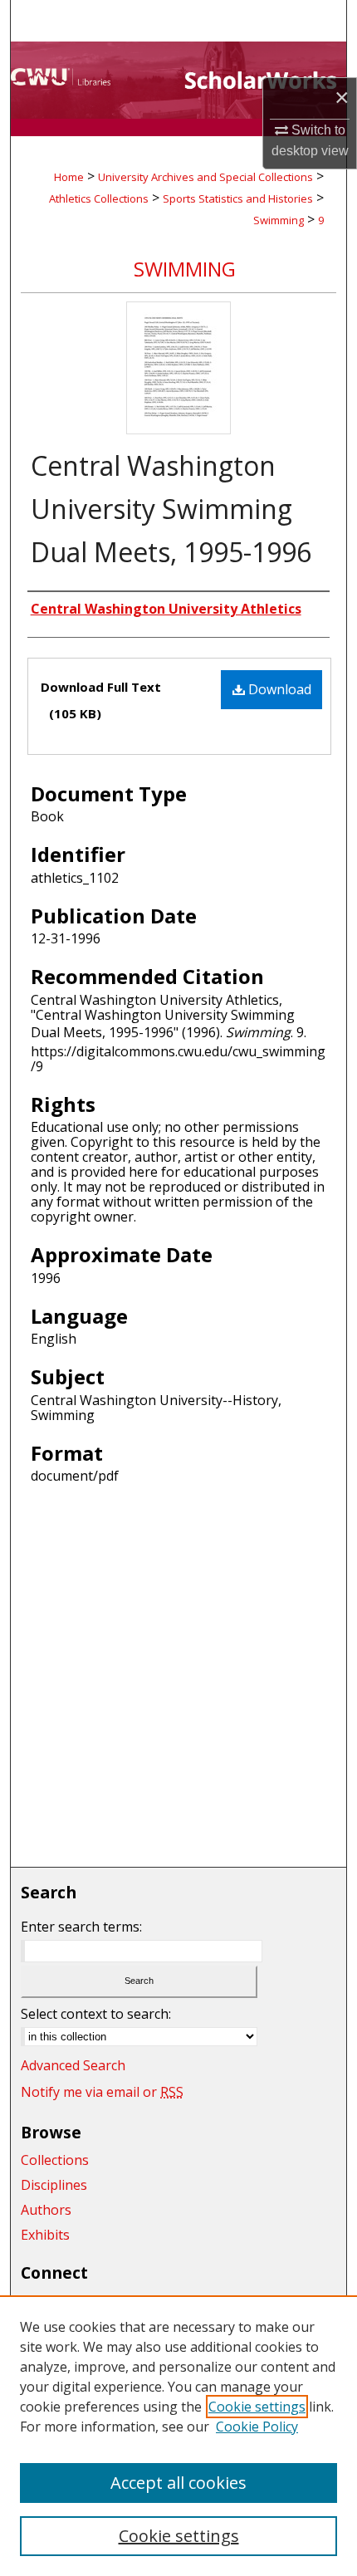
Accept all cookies (178, 2483)
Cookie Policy (257, 2427)
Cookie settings (257, 2407)
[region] (178, 2436)
